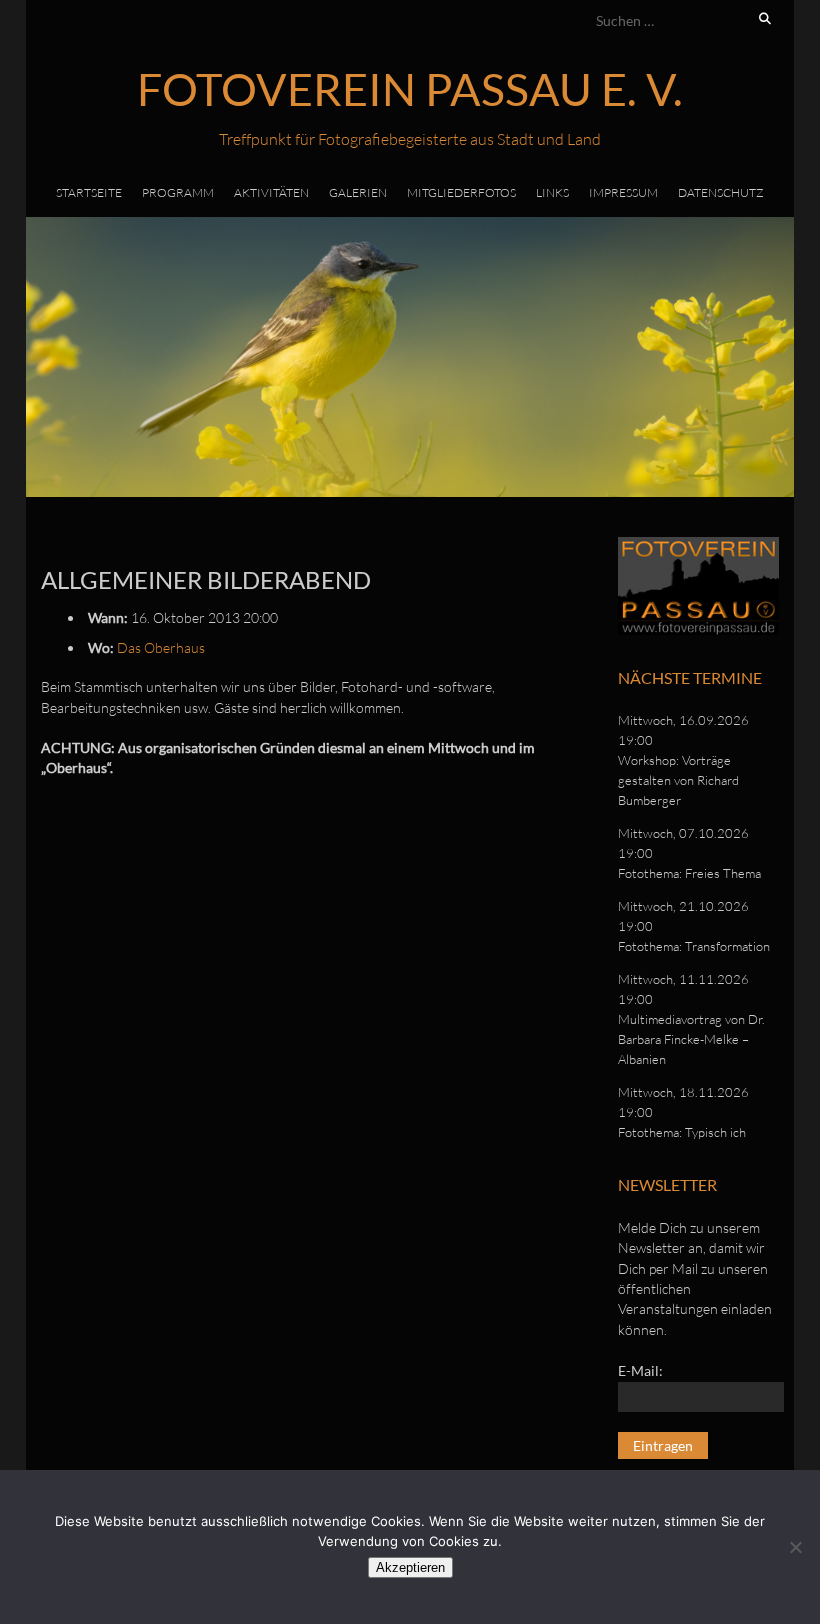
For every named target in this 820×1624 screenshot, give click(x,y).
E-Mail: (640, 1370)
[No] (795, 1547)
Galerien (358, 192)
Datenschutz (721, 192)
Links (552, 192)
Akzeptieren (410, 1567)
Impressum (623, 192)
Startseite (89, 192)
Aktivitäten (271, 192)
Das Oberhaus (161, 647)
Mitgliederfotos (461, 192)
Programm (178, 192)
